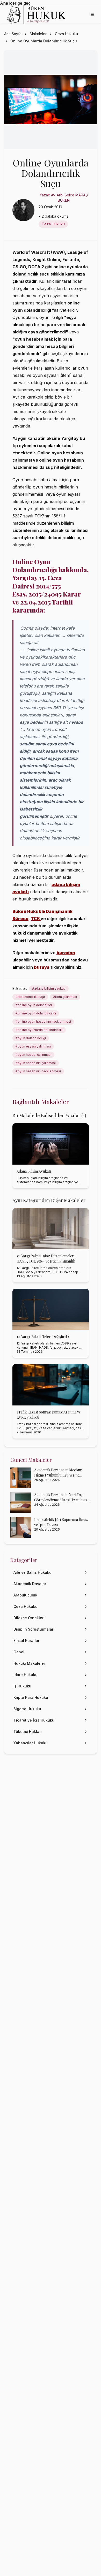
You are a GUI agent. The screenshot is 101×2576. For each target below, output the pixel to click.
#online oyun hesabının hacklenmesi (43, 1022)
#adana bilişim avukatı (49, 988)
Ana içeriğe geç (15, 3)
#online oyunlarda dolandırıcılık (39, 1030)
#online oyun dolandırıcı (34, 1005)
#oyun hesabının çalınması (36, 1063)
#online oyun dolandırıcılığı (36, 1013)
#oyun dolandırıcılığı (31, 1038)
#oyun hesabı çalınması (33, 1055)
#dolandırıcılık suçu (30, 997)
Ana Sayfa (13, 34)
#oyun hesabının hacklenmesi (38, 1071)
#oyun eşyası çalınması (33, 1046)
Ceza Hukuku (66, 34)
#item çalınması (65, 997)
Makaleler (38, 34)
